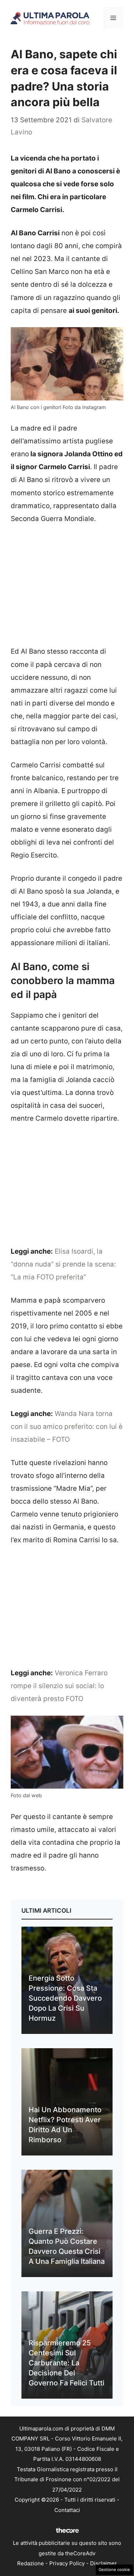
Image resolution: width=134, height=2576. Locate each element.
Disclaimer (103, 2563)
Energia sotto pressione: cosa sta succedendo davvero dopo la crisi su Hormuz (65, 1998)
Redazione (31, 2563)
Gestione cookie (114, 2570)
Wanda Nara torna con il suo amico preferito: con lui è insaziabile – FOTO (67, 1427)
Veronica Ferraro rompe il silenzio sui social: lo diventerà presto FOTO (59, 1686)
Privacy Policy (67, 2563)
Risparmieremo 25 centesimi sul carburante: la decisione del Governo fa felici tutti (66, 2363)
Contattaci (67, 2510)
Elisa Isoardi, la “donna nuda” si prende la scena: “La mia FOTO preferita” (63, 1264)
